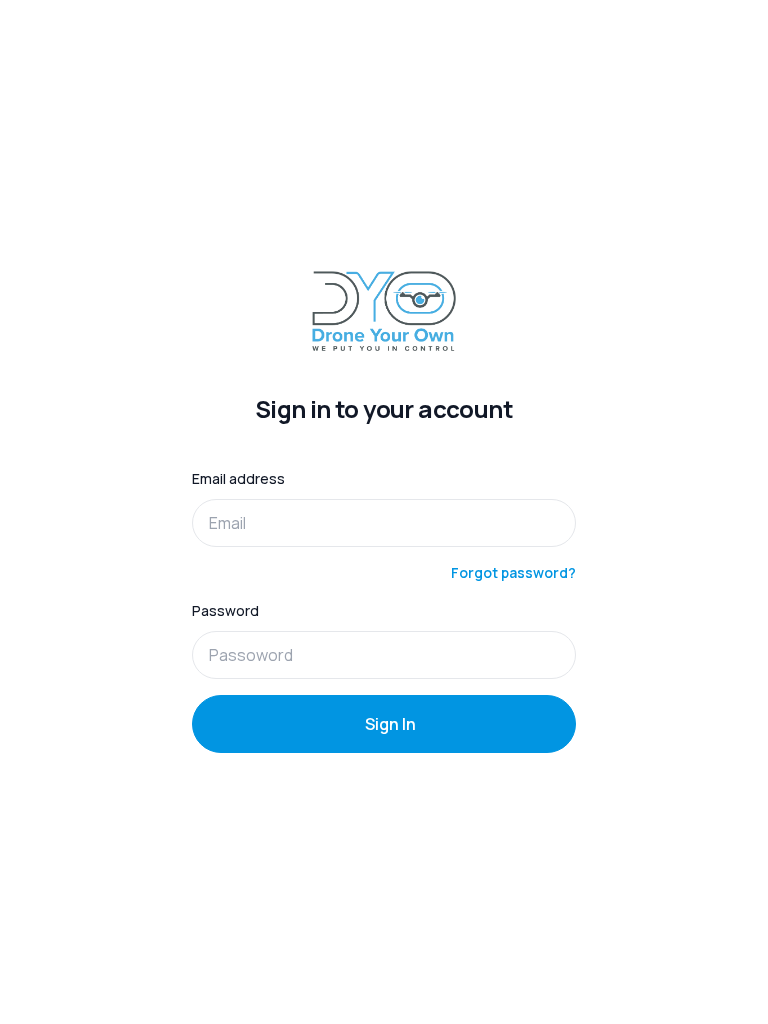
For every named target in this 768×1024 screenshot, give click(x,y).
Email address (238, 478)
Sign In (390, 724)
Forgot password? (513, 572)
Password (225, 610)
